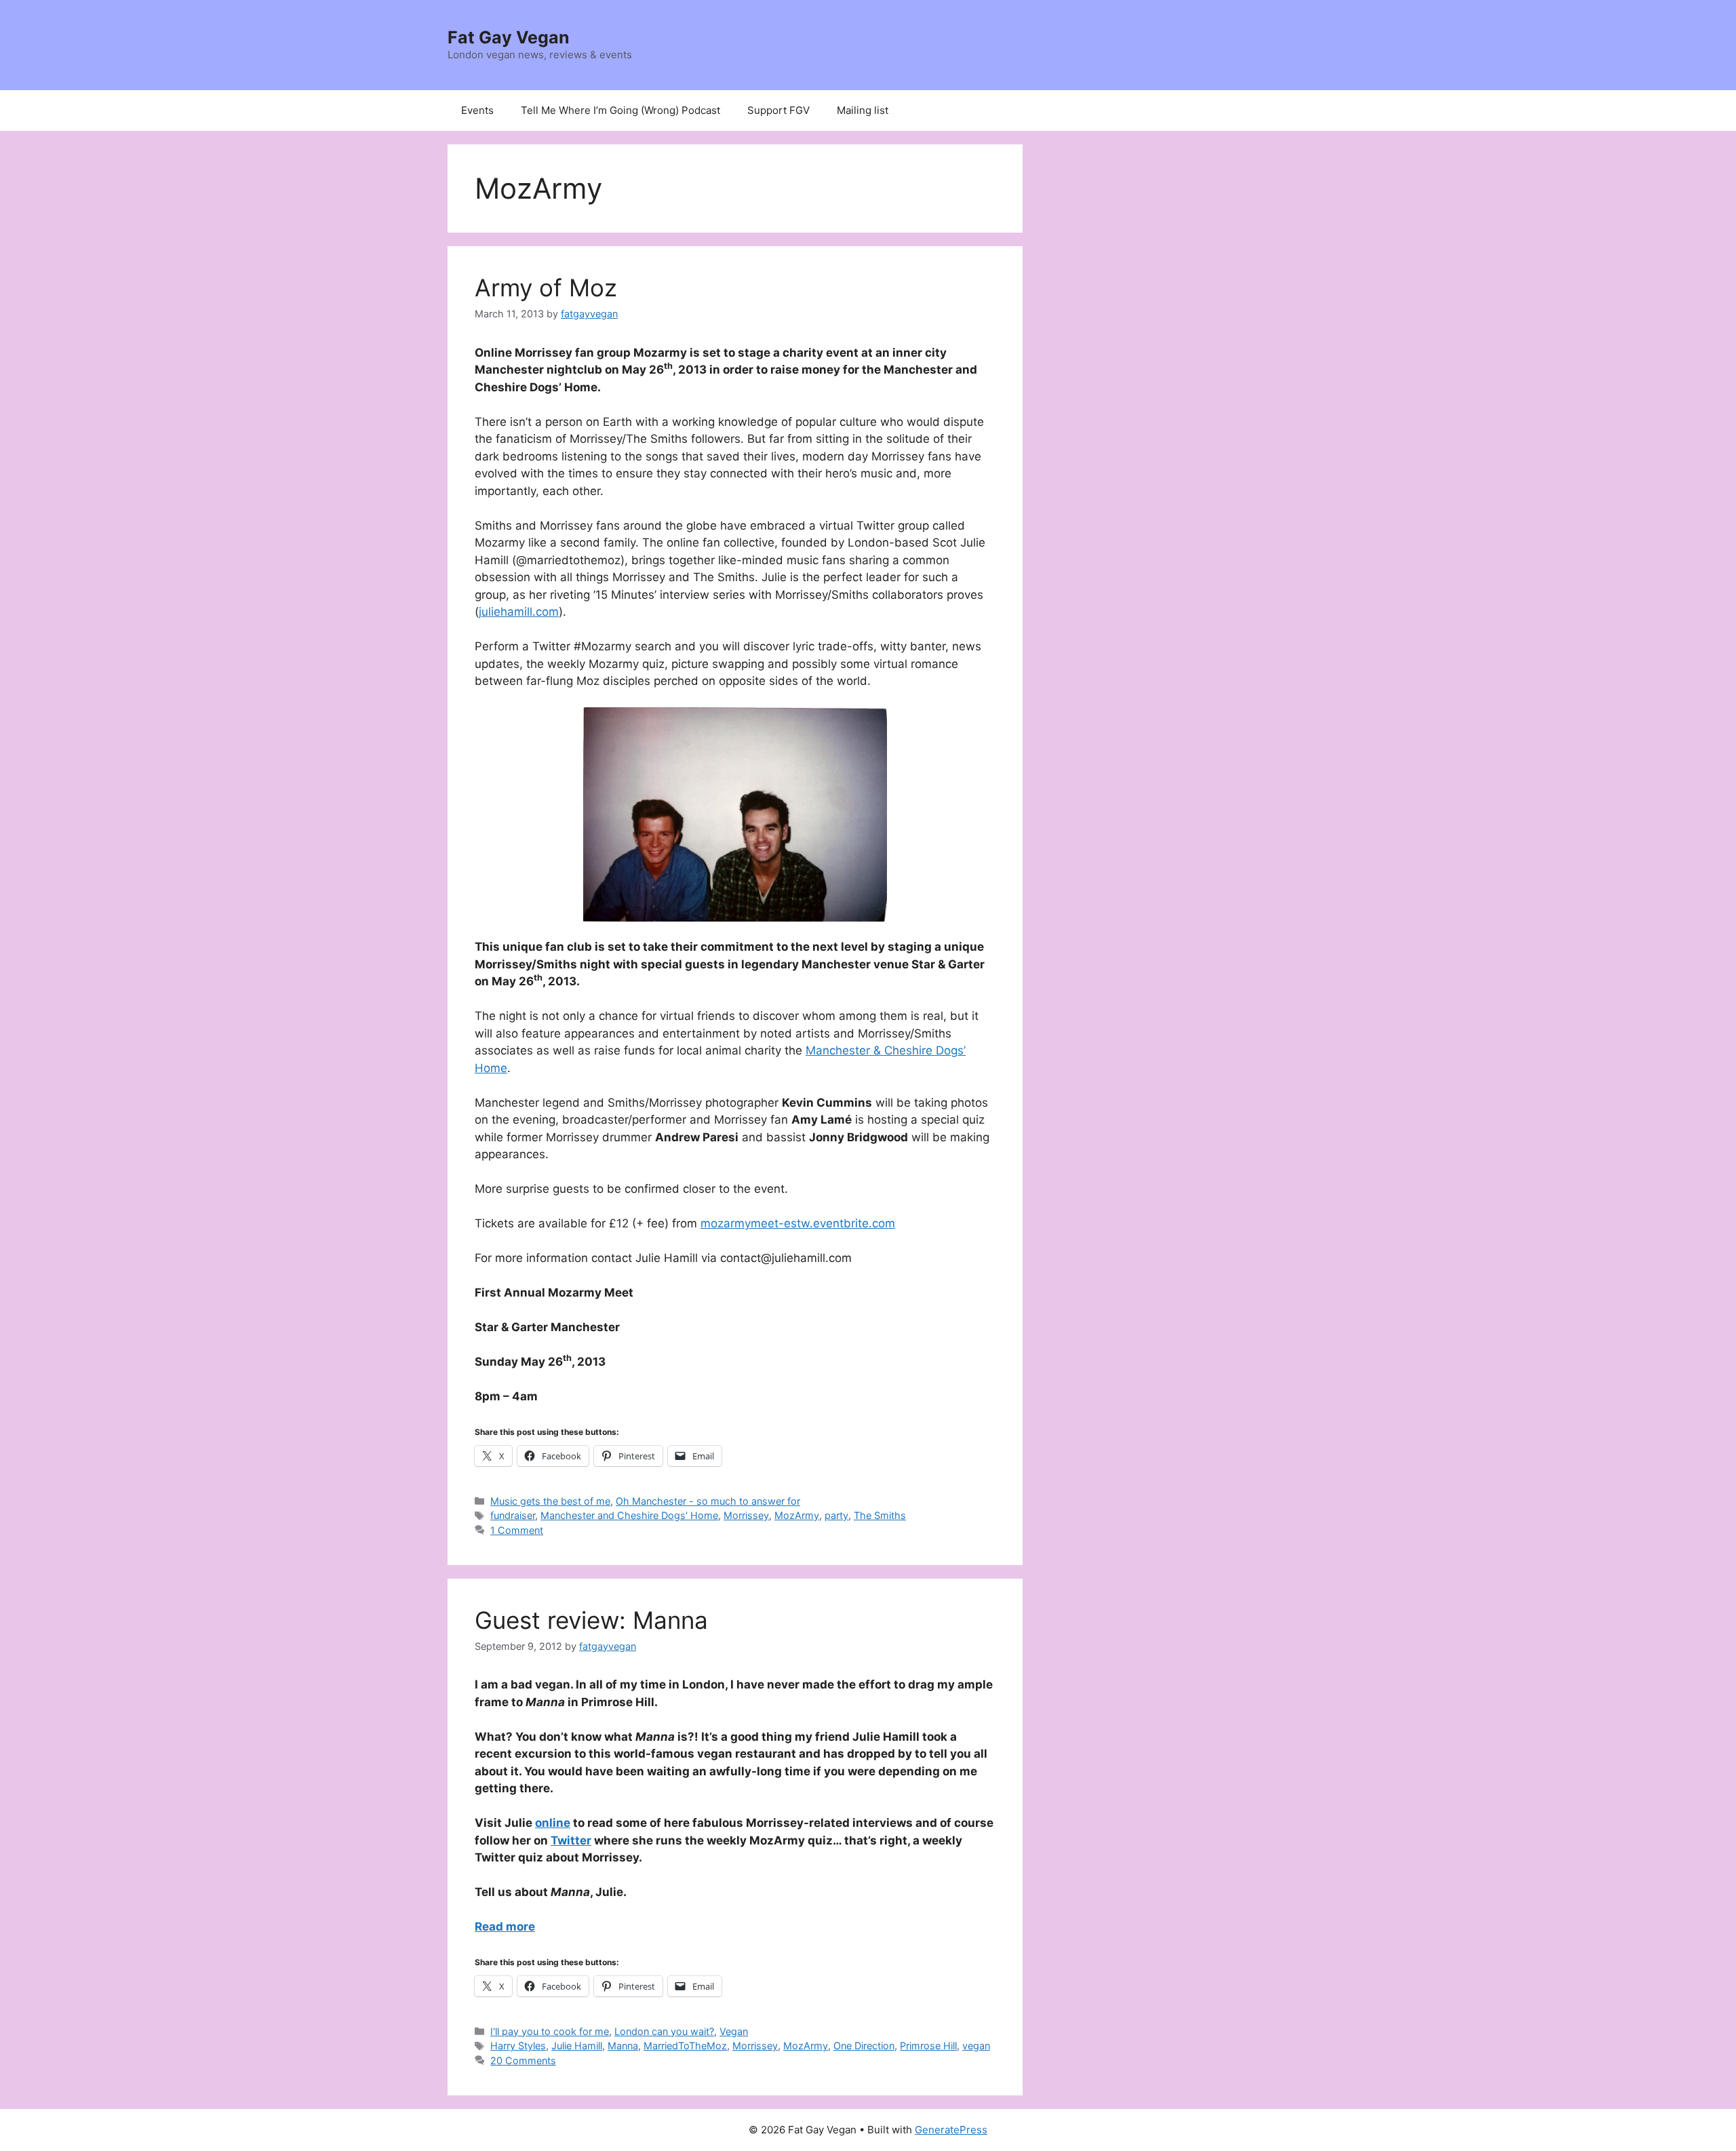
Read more (505, 1927)
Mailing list (863, 110)
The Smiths (880, 1515)
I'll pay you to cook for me (550, 2031)
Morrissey (746, 1515)
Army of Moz (546, 288)
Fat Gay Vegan (509, 37)
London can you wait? (664, 2031)
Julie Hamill (577, 2046)
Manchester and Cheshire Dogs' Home (629, 1515)
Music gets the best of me (550, 1501)
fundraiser (513, 1515)
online (553, 1823)
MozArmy (797, 1515)
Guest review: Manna (591, 1620)
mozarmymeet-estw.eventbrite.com (798, 1223)
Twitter (571, 1840)
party (836, 1515)
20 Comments (523, 2060)
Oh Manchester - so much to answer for (708, 1501)
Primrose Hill (928, 2046)
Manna (623, 2046)
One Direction (864, 2046)
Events (477, 110)
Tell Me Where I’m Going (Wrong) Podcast (620, 110)
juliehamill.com (519, 612)
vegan (976, 2046)
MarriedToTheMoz (685, 2046)
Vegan (734, 2031)
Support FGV (778, 110)
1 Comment (517, 1530)
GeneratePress (951, 2130)
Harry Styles (518, 2046)
